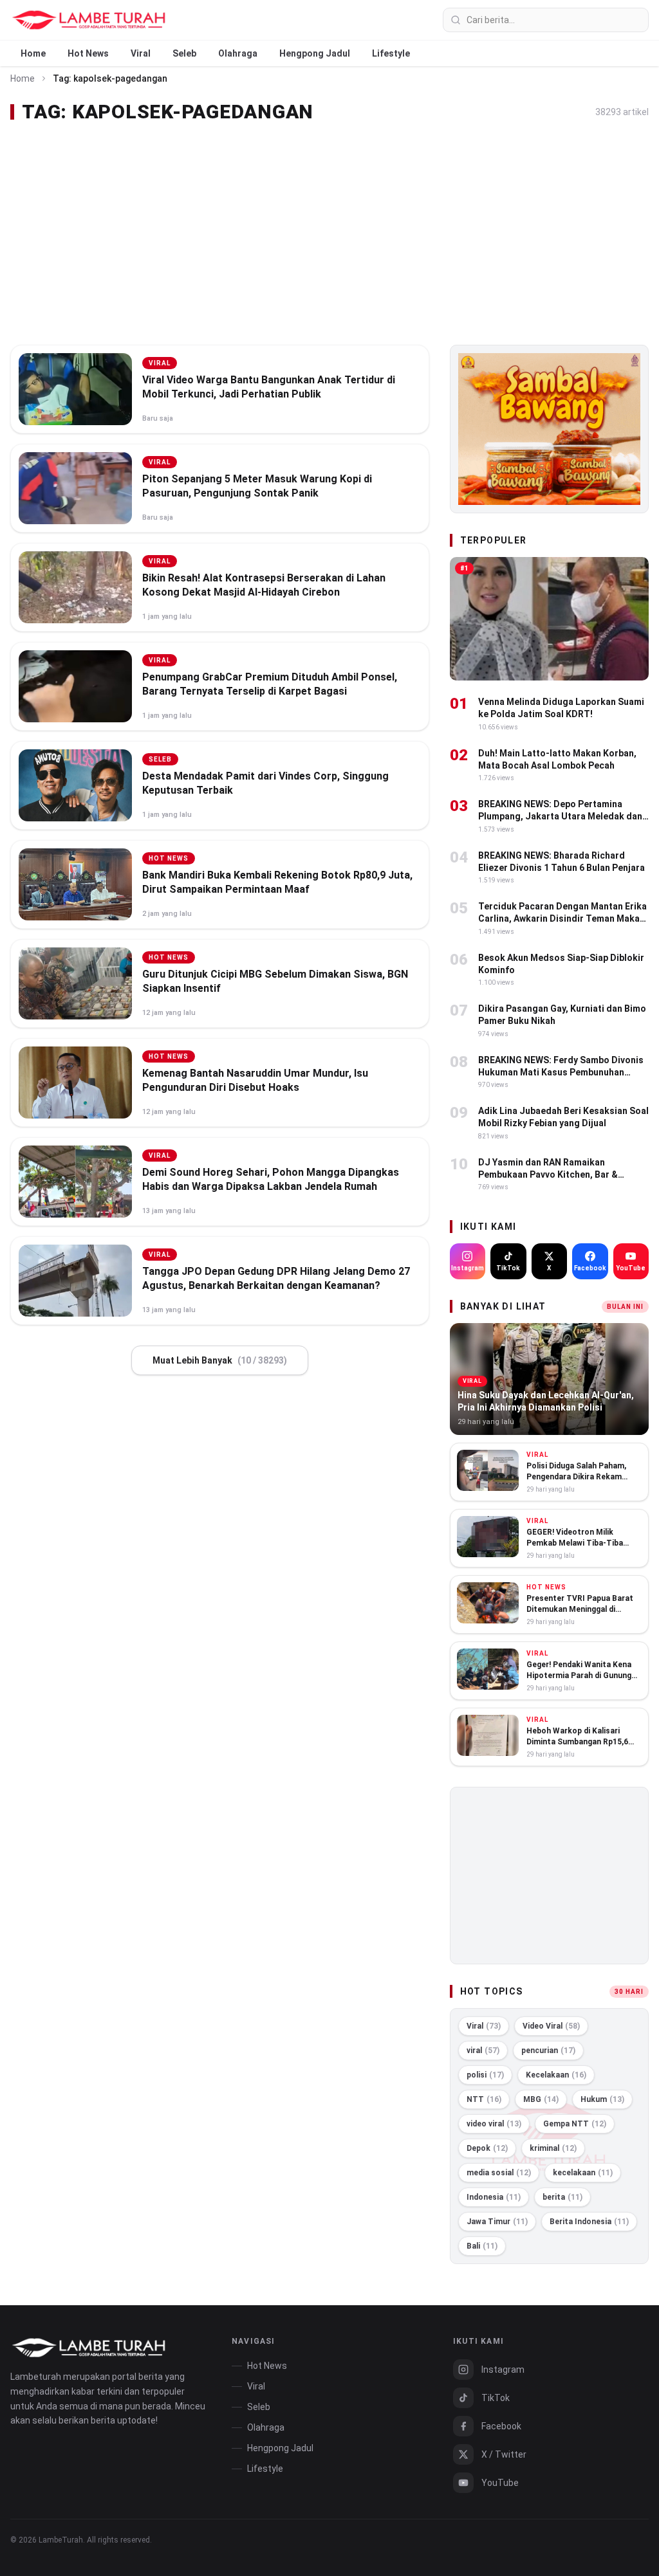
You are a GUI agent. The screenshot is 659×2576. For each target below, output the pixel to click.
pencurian (548, 2051)
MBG (541, 2099)
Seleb (184, 53)
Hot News (88, 53)
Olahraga (238, 53)
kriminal (553, 2148)
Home (33, 53)
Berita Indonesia (589, 2222)
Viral (141, 53)
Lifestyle (391, 53)
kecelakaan (583, 2173)
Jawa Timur (497, 2222)
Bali (482, 2246)
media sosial (499, 2173)
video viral (494, 2124)
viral (483, 2051)
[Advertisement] (329, 234)
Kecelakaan (556, 2075)
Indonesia (494, 2197)
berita (562, 2197)
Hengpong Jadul (315, 53)
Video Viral (551, 2026)
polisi (485, 2075)
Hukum (602, 2099)
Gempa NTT (575, 2124)
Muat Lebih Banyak (220, 1360)
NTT (484, 2099)
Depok (487, 2148)
